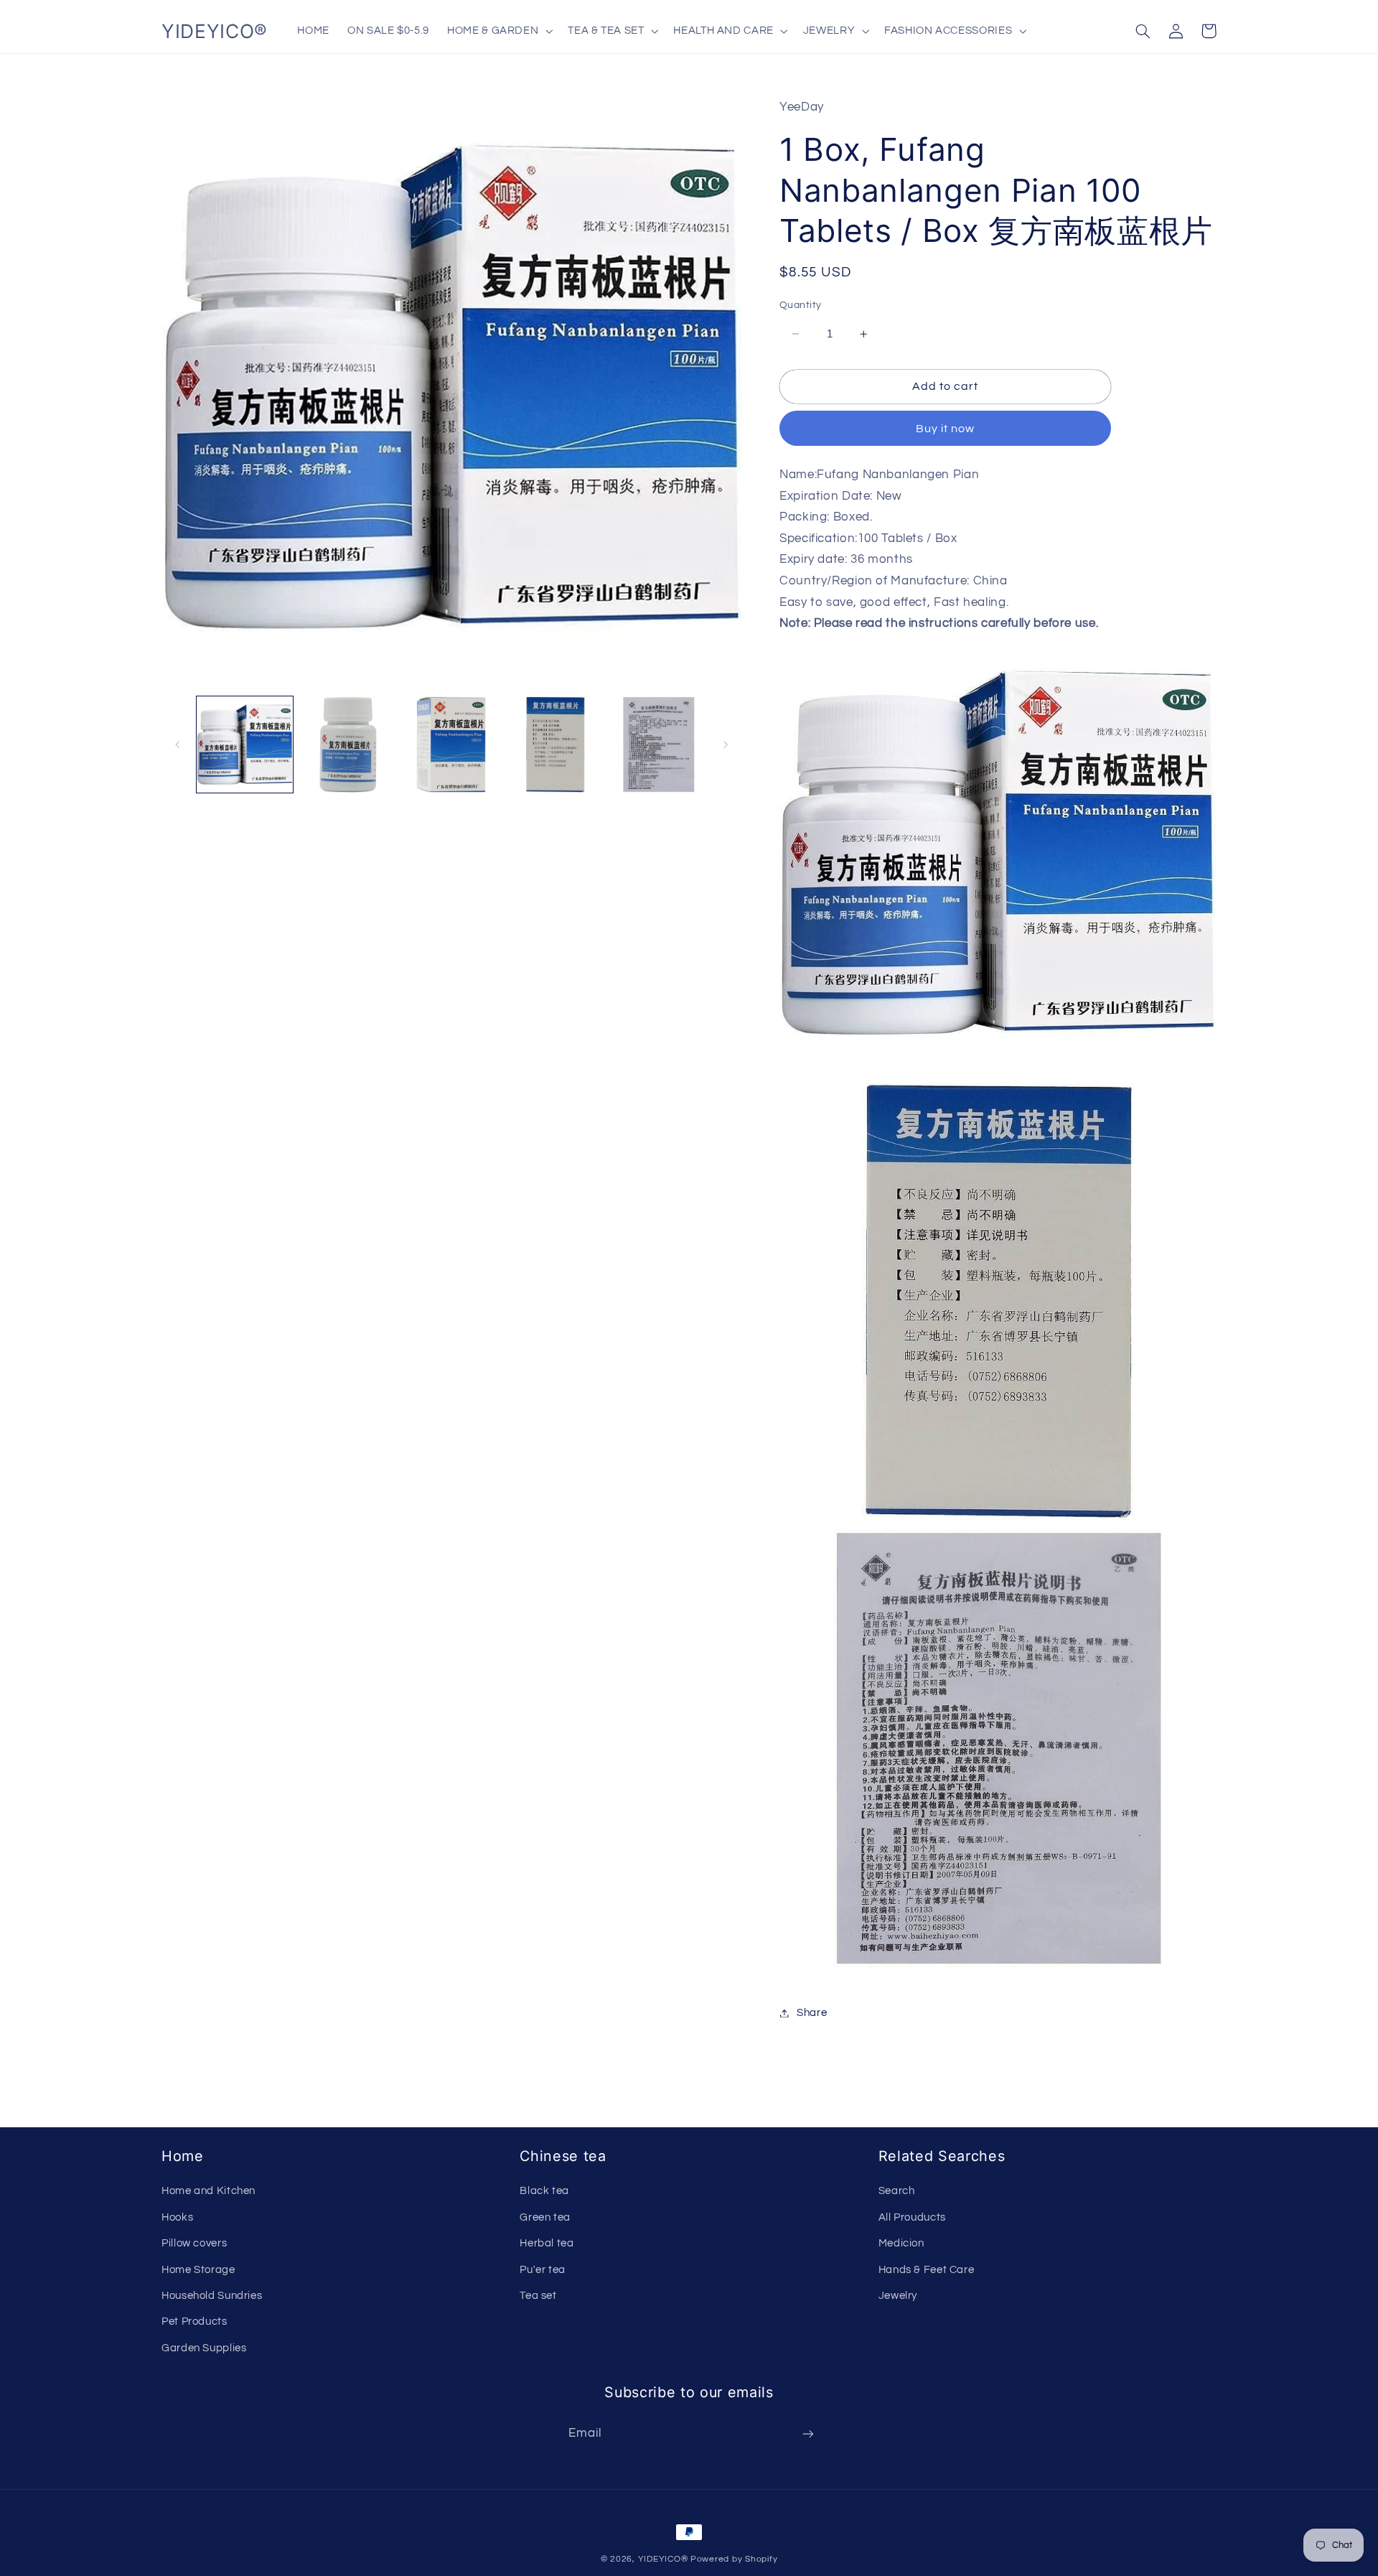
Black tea (544, 2191)
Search (897, 2191)
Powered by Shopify (734, 2559)
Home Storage (198, 2270)
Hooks (177, 2217)
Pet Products (194, 2321)
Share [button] (812, 2013)
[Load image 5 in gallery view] (659, 745)
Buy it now (946, 429)
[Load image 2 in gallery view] (348, 745)
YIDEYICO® (663, 2559)
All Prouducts (912, 2217)
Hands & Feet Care (927, 2270)
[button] (499, 31)
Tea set (538, 2296)
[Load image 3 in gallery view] (451, 745)
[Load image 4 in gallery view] (556, 745)
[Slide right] (726, 745)
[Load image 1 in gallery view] (245, 745)
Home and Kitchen (208, 2191)
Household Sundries (212, 2296)
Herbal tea (547, 2243)
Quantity (800, 305)
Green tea (545, 2217)
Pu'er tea (543, 2270)
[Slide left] (177, 745)
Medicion (901, 2243)
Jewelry (898, 2296)
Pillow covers (194, 2243)
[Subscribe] (808, 2434)
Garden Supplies (204, 2348)
